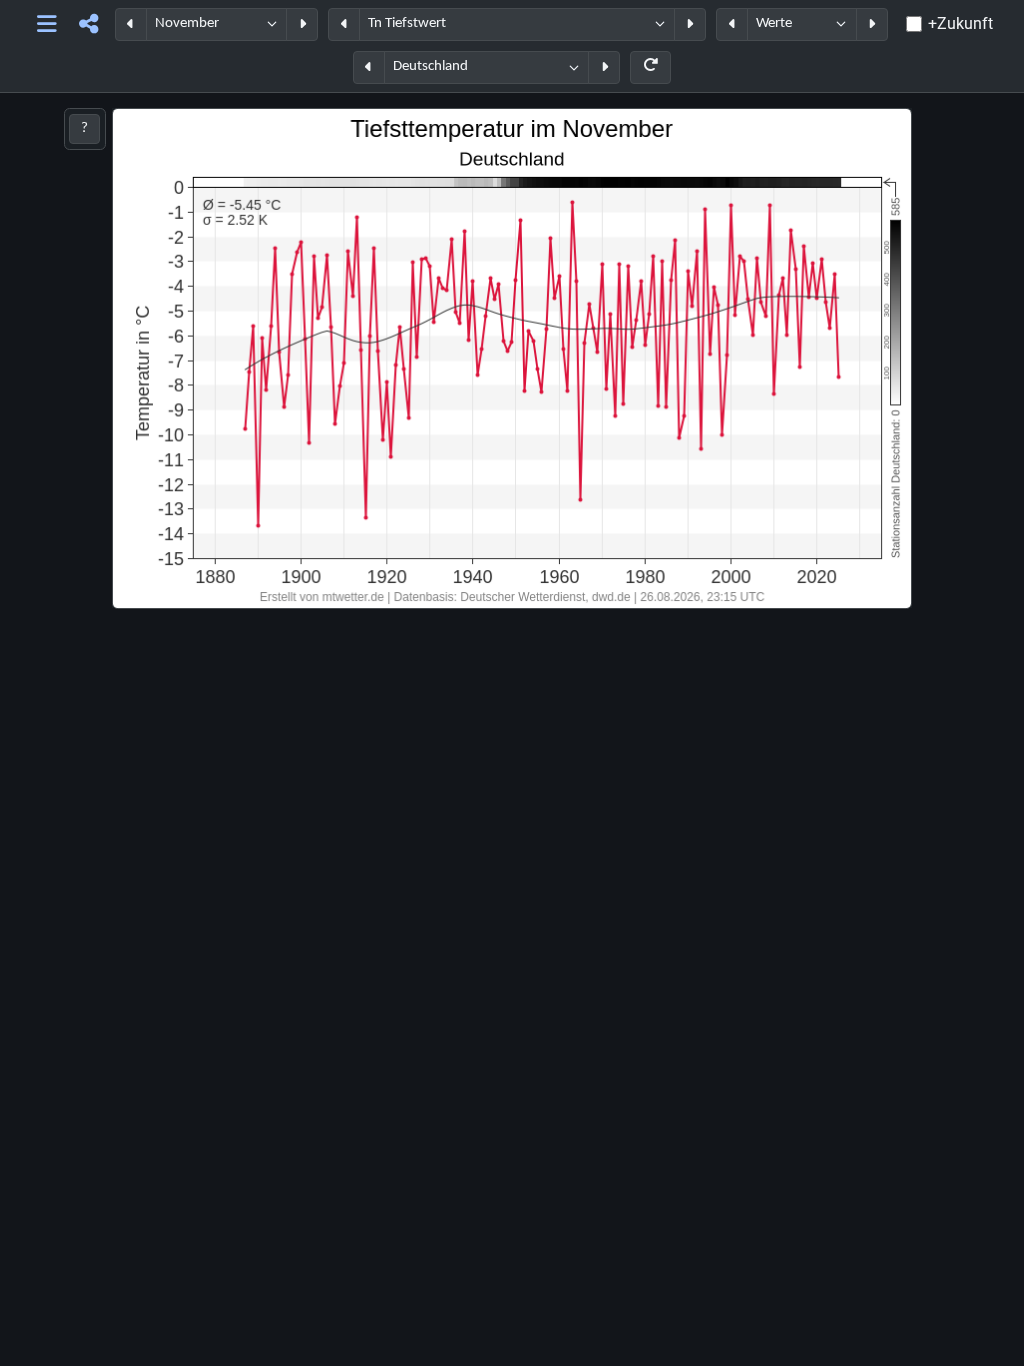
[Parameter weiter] (690, 24)
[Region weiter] (604, 67)
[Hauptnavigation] (46, 24)
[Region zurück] (369, 67)
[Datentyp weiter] (872, 24)
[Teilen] (88, 24)
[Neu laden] (650, 67)
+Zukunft (960, 23)
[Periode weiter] (302, 24)
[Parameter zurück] (344, 24)
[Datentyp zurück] (732, 24)
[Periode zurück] (131, 24)
